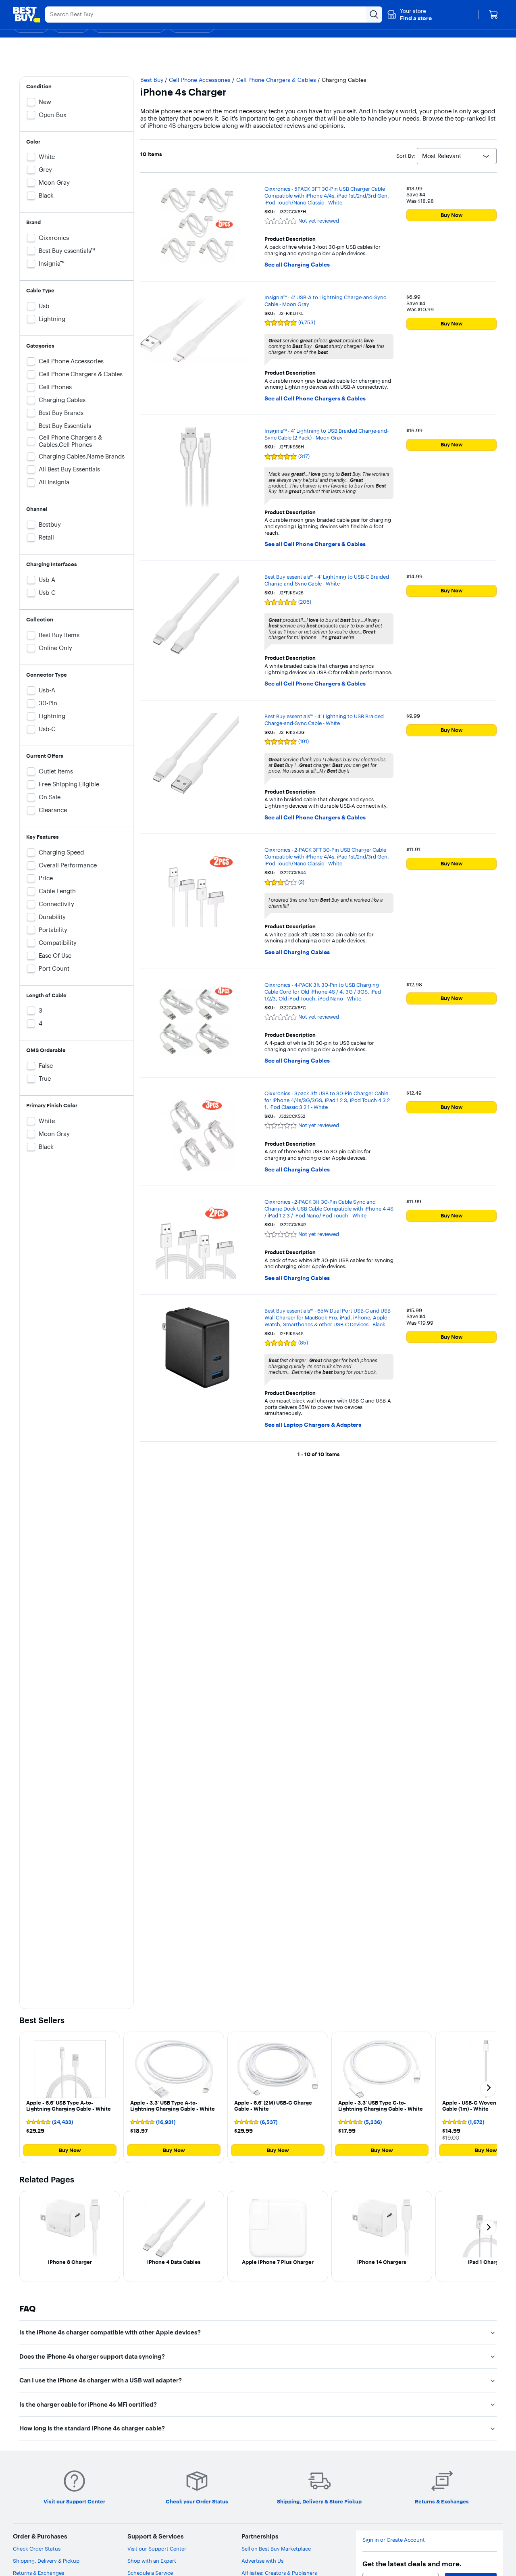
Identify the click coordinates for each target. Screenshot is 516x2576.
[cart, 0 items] (493, 15)
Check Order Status (37, 2549)
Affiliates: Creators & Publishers (279, 2573)
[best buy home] (27, 15)
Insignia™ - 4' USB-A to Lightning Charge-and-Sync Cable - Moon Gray (325, 301)
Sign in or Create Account (394, 2540)
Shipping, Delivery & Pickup (46, 2561)
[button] (409, 15)
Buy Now (452, 215)
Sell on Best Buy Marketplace (276, 2549)
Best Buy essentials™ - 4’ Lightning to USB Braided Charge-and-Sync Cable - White (324, 720)
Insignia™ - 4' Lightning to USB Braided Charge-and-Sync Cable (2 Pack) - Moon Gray (327, 434)
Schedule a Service (150, 2573)
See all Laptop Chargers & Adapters (313, 1425)
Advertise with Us (262, 2561)
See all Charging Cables (297, 265)
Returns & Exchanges (38, 2573)
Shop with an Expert (152, 2561)
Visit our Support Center (157, 2549)
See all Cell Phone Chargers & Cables (315, 399)
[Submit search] (374, 15)
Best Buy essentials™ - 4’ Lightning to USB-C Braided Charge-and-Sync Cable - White (327, 580)
